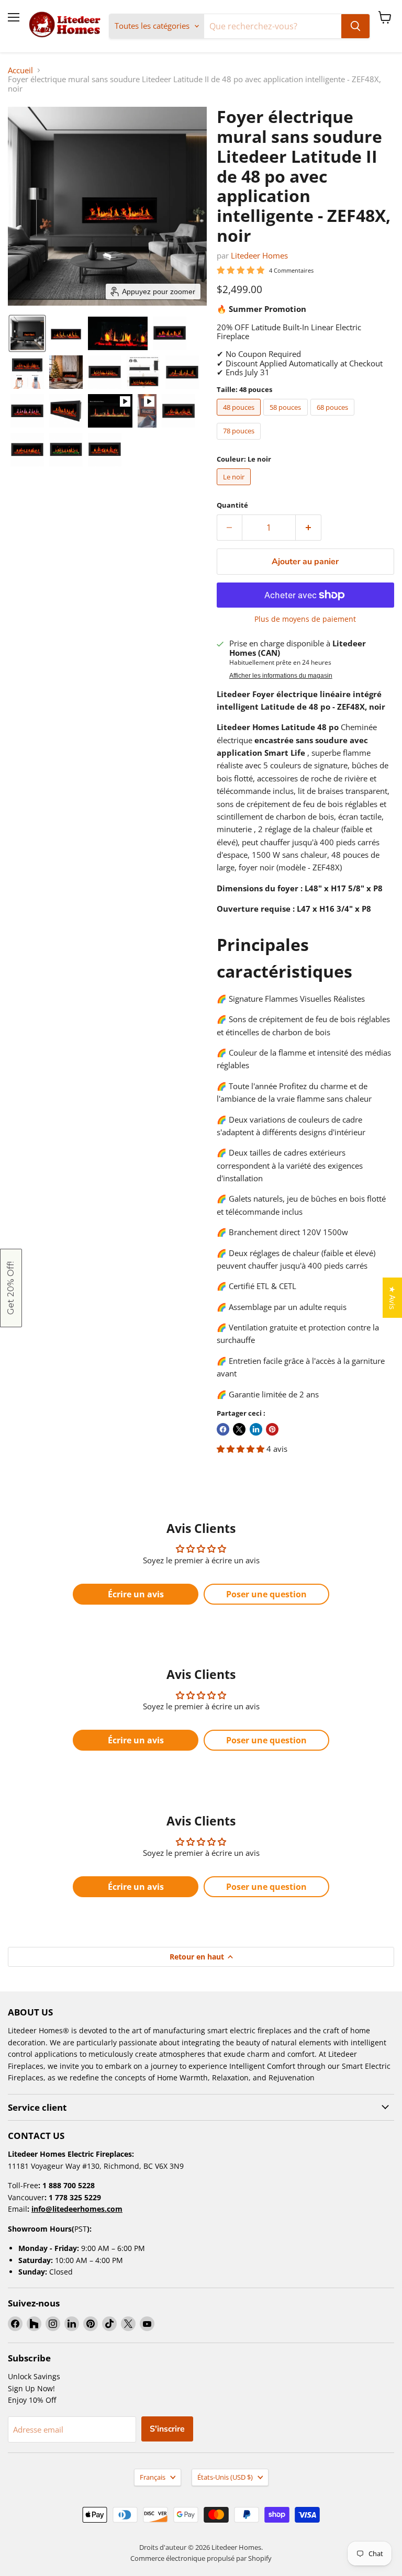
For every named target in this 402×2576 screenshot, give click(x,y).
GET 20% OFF (301, 1310)
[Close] (392, 10)
